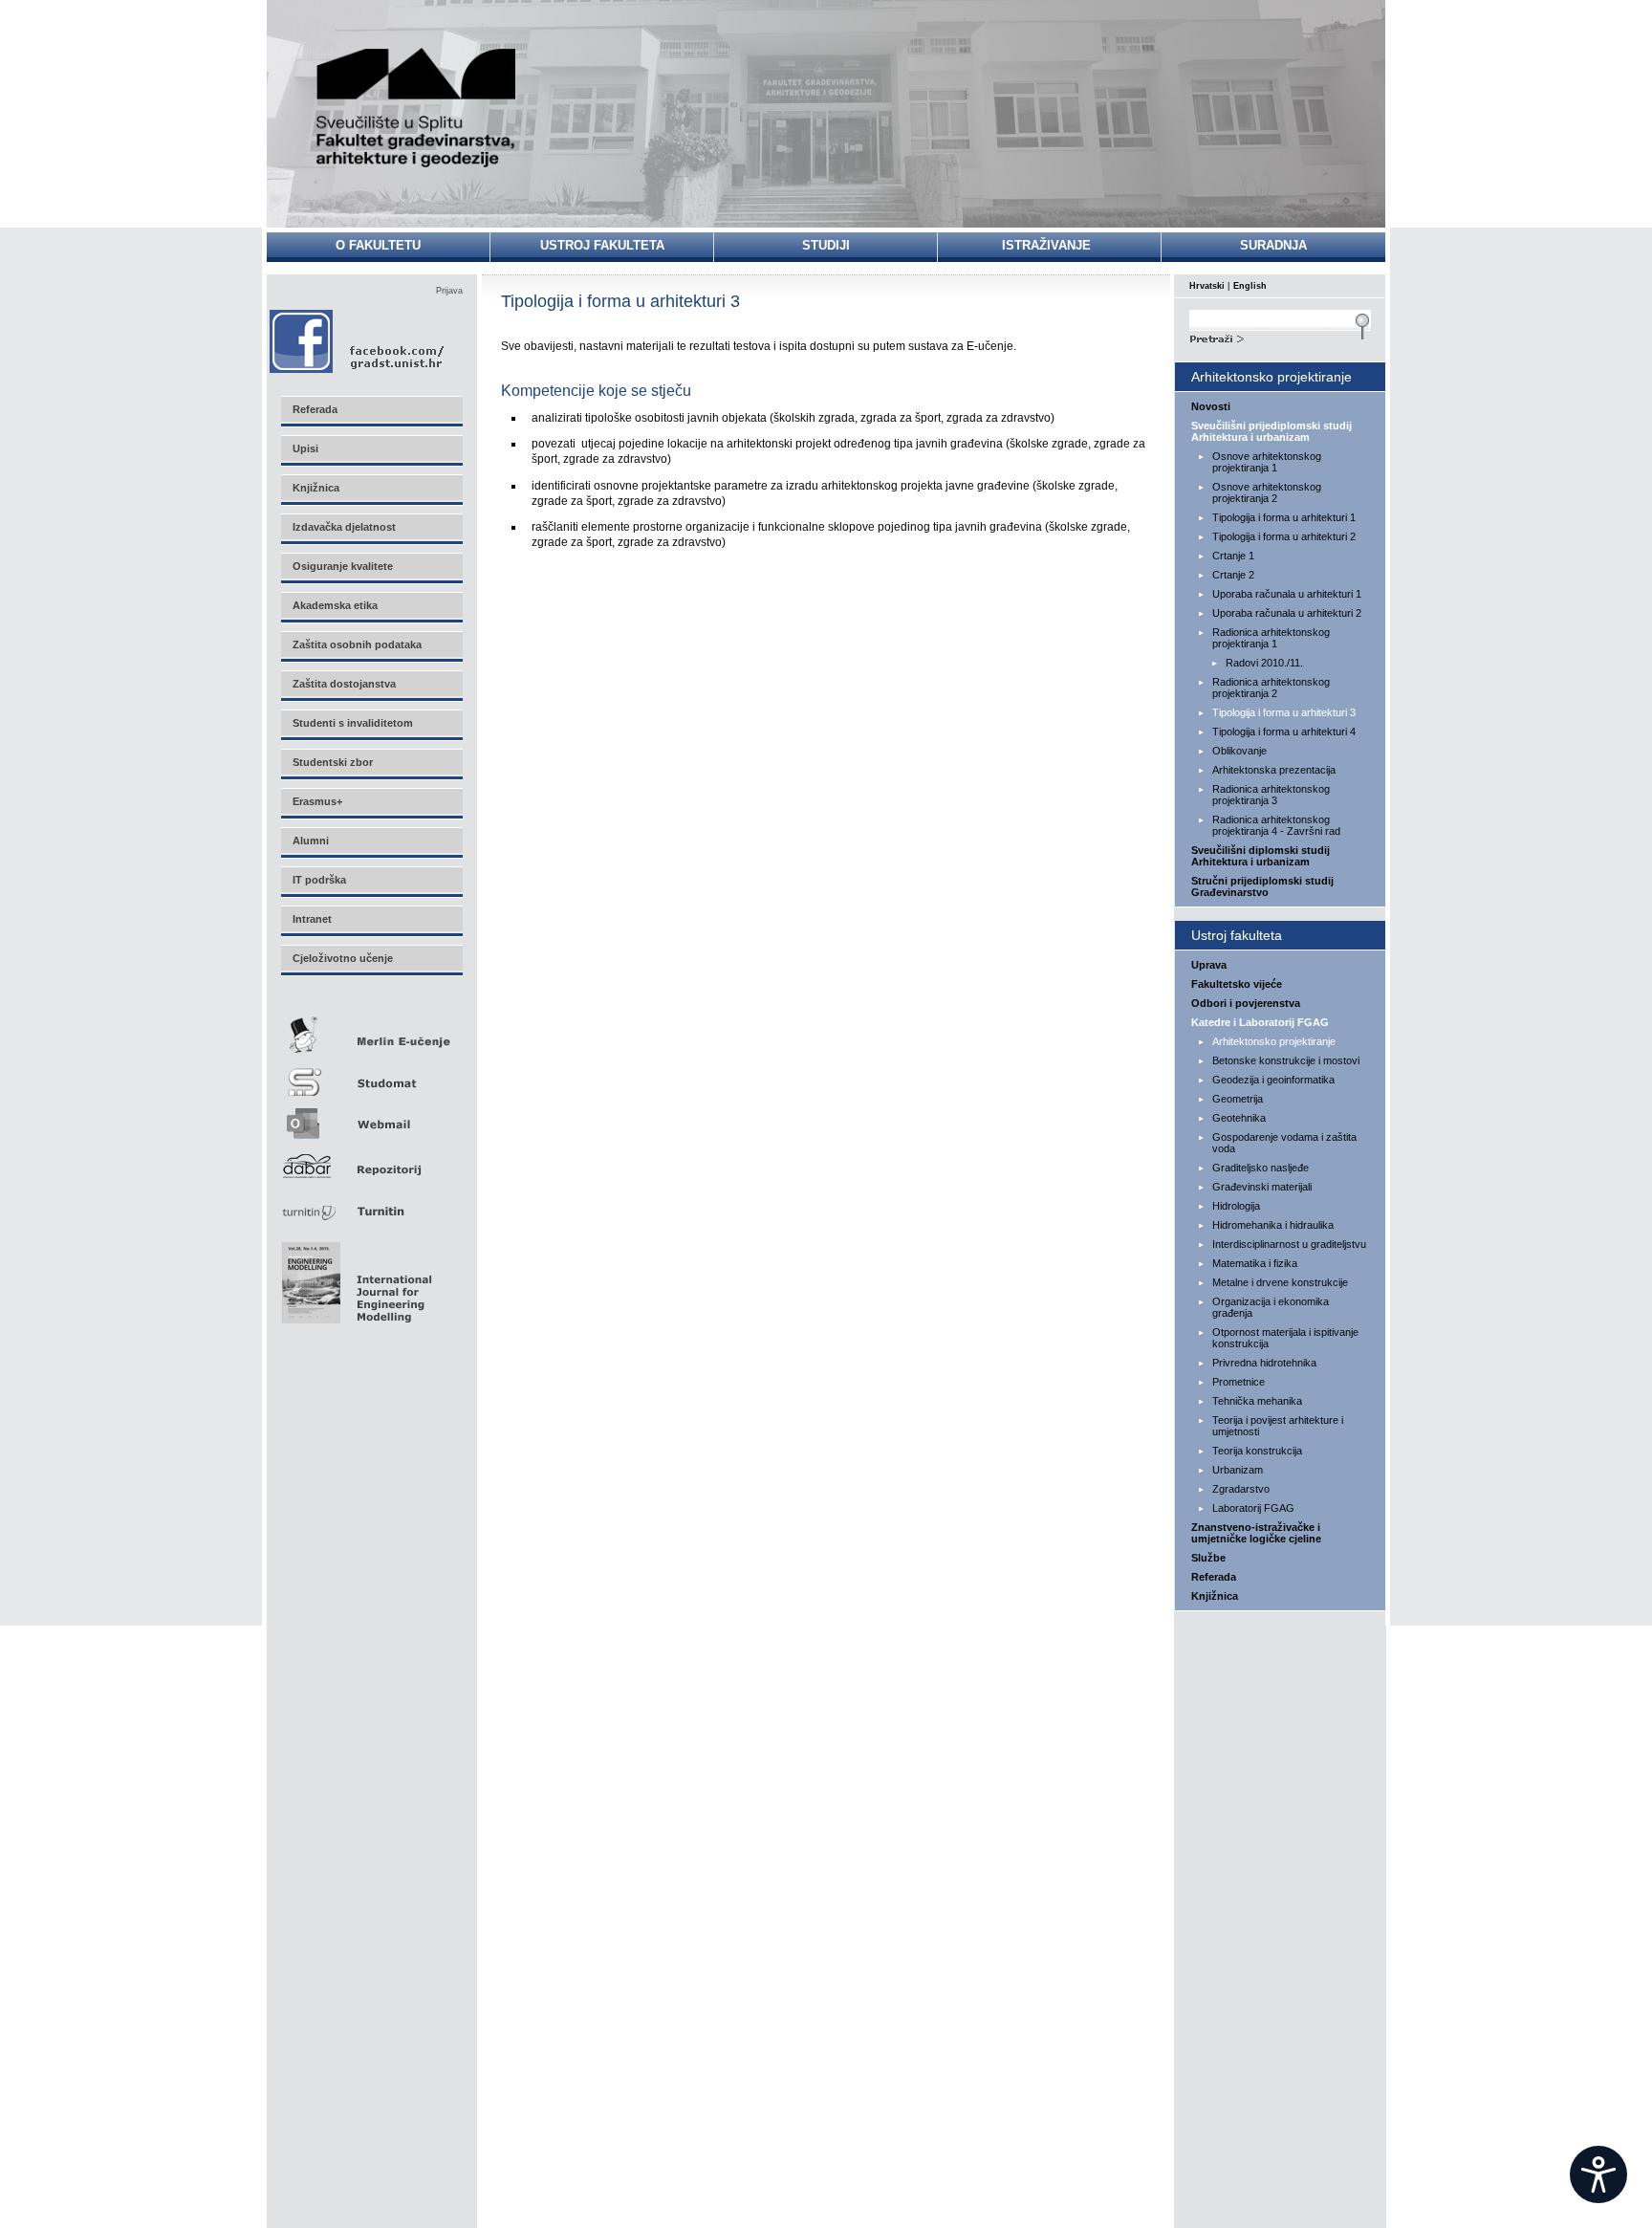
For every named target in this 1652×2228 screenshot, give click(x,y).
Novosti (1211, 406)
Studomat (371, 1074)
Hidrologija (1236, 1206)
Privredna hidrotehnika (1264, 1363)
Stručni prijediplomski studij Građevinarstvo (1262, 886)
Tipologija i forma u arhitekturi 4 (1284, 732)
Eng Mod (354, 1278)
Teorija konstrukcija (1257, 1451)
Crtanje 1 (1233, 556)
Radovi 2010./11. (1264, 663)
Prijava (449, 291)
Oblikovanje (1239, 751)
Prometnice (1239, 1382)
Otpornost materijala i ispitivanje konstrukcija (1285, 1338)
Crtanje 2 (1233, 575)
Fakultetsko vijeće (1237, 984)
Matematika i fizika (1255, 1263)
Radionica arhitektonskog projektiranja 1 (1271, 638)
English (1250, 286)
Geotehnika (1239, 1118)
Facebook (358, 341)
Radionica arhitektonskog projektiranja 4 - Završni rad (1276, 825)
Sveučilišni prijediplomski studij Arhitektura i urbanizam (1272, 431)
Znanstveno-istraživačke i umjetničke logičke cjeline (1256, 1533)
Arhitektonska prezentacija (1274, 770)
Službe (1208, 1558)
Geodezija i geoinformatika (1273, 1080)
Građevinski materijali (1262, 1187)
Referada (1214, 1577)
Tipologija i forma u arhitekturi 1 (1284, 517)
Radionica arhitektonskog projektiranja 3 (1271, 795)
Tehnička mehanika (1257, 1401)
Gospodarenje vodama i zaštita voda (1284, 1143)
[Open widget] (1598, 2174)
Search (1280, 337)
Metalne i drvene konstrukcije (1280, 1282)
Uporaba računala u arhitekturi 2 (1287, 613)
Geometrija (1238, 1099)
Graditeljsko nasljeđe (1261, 1168)
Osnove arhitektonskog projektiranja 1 (1267, 462)
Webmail (371, 1117)
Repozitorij (371, 1160)
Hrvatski (1207, 286)
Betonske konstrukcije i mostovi (1286, 1060)
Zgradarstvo (1241, 1489)
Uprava (1209, 965)
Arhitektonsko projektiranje (1274, 1041)
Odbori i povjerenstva (1246, 1003)
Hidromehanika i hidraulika (1273, 1225)
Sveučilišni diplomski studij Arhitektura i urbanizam (1261, 856)
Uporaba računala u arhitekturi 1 (1287, 594)
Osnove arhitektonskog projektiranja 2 (1267, 492)
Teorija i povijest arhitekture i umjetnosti (1278, 1426)
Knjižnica (1215, 1596)
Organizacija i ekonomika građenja (1271, 1307)
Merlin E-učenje (371, 1031)
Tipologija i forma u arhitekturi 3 (1284, 712)
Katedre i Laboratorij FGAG (1260, 1022)
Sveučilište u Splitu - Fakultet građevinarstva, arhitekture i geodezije (417, 108)
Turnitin (371, 1203)
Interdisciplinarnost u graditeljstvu (1289, 1244)
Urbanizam (1238, 1470)
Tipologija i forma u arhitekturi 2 (1284, 536)
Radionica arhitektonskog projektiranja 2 (1271, 688)
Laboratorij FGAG (1253, 1508)
